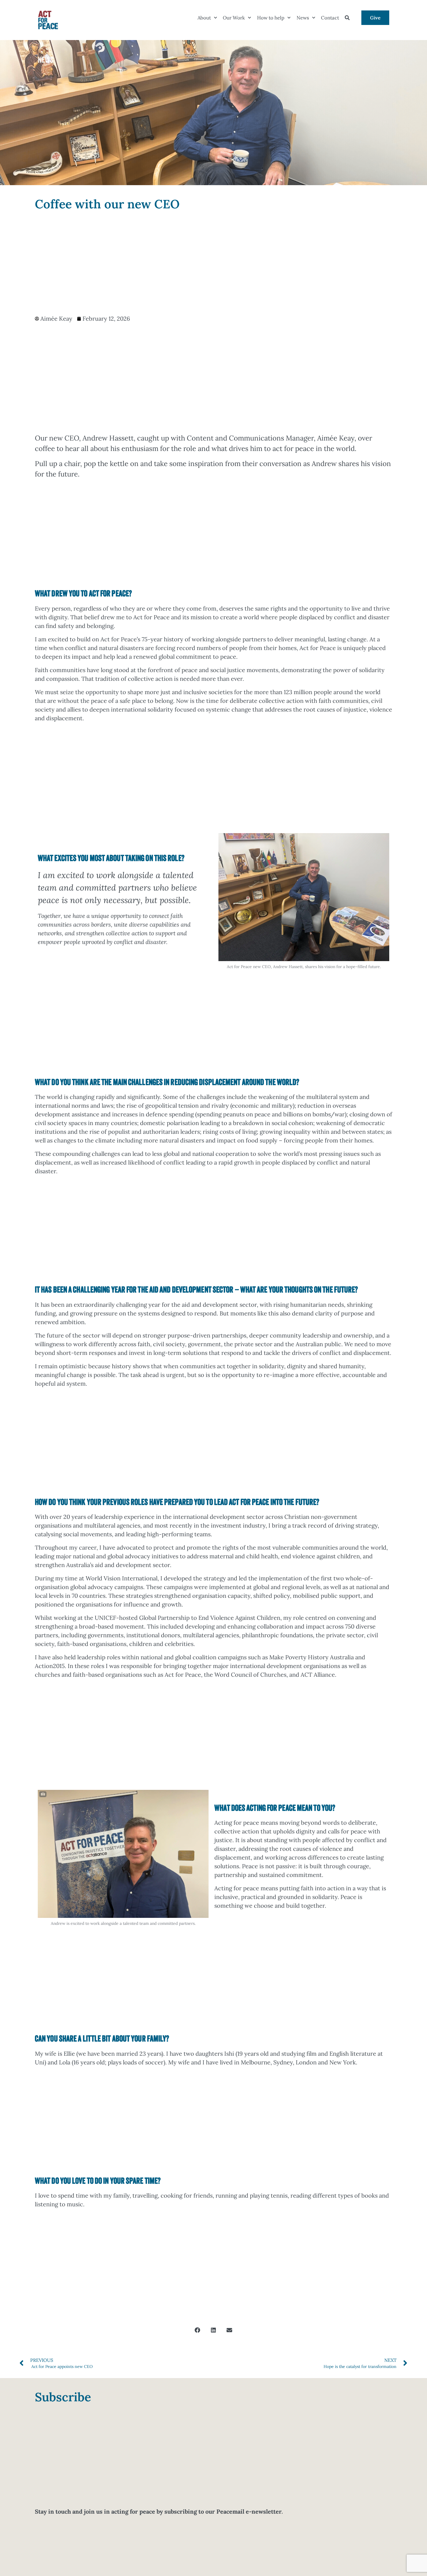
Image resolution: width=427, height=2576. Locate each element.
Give (375, 18)
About (204, 18)
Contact (330, 18)
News (303, 18)
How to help (271, 18)
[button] (198, 2330)
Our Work (234, 18)
